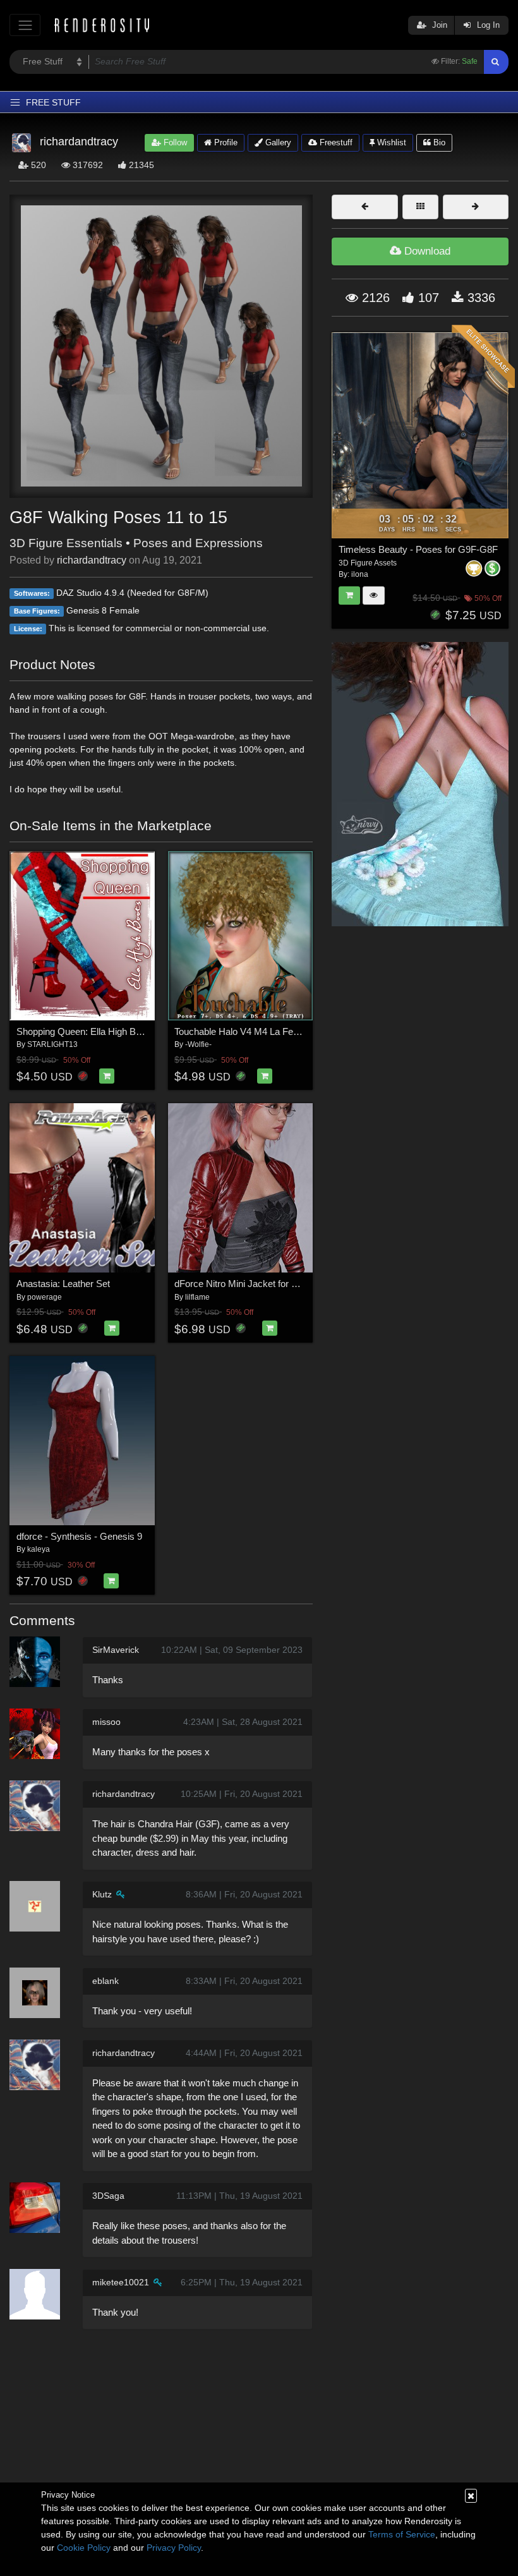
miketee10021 (121, 2282)
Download (426, 251)
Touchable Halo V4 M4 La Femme (244, 1031)
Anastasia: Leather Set (63, 1284)
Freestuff (335, 142)
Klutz (102, 1894)
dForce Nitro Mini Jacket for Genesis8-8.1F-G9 (271, 1284)
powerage (45, 1297)
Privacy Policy (174, 2548)
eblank (105, 1981)
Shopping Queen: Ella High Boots (85, 1031)
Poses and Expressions (198, 543)
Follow (174, 142)
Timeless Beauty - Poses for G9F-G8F (418, 549)
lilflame (197, 1297)
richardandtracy (92, 560)
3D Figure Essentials (66, 543)
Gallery (277, 142)
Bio (438, 142)
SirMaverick (116, 1650)
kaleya (39, 1549)
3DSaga (108, 2196)
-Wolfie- (198, 1044)
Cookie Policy (84, 2548)
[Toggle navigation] (25, 25)
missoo (106, 1722)
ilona (360, 574)
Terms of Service (402, 2534)
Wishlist (390, 142)
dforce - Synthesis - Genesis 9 (79, 1536)
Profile (225, 142)
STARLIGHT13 (52, 1044)
